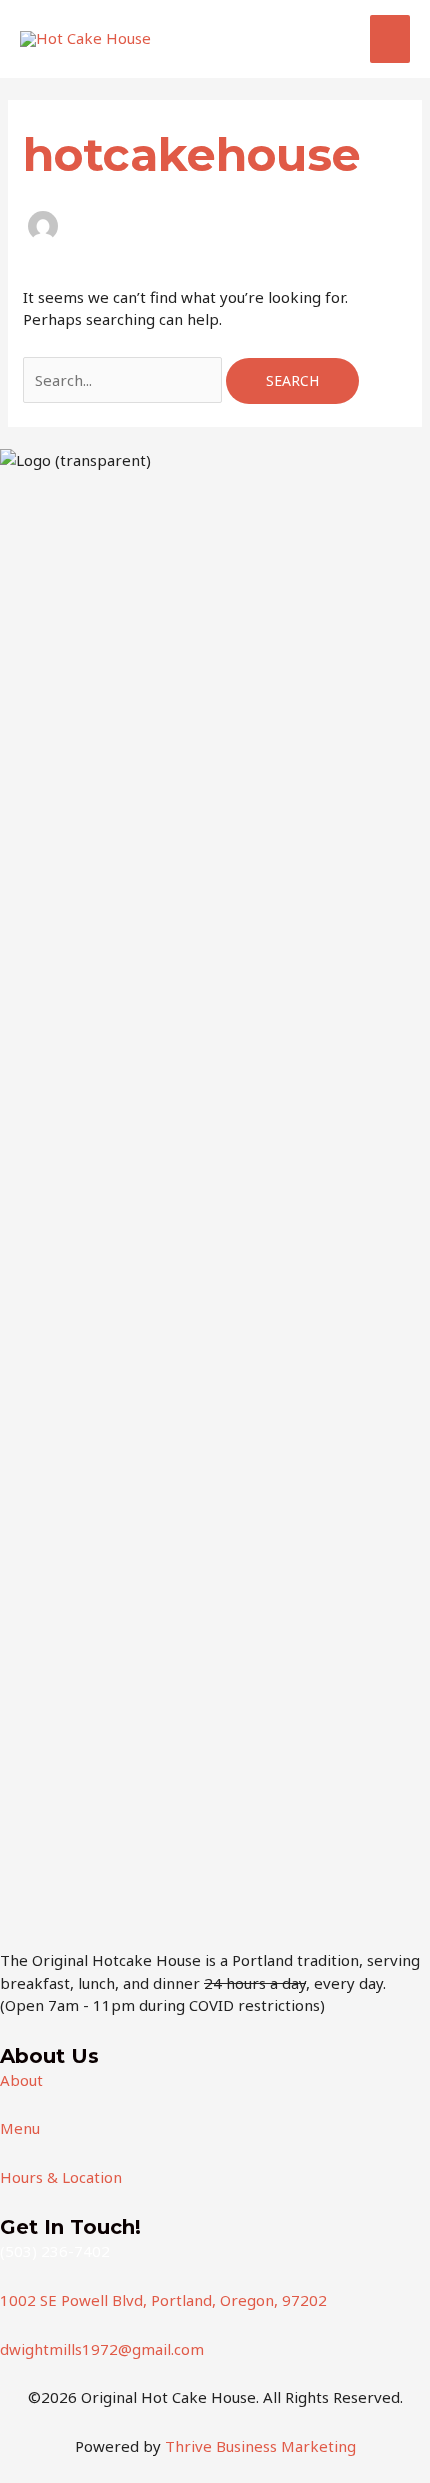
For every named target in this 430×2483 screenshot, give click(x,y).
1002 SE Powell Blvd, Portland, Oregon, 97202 (163, 2300)
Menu (20, 2128)
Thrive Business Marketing (260, 2446)
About (21, 2080)
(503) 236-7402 (55, 2251)
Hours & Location (61, 2177)
